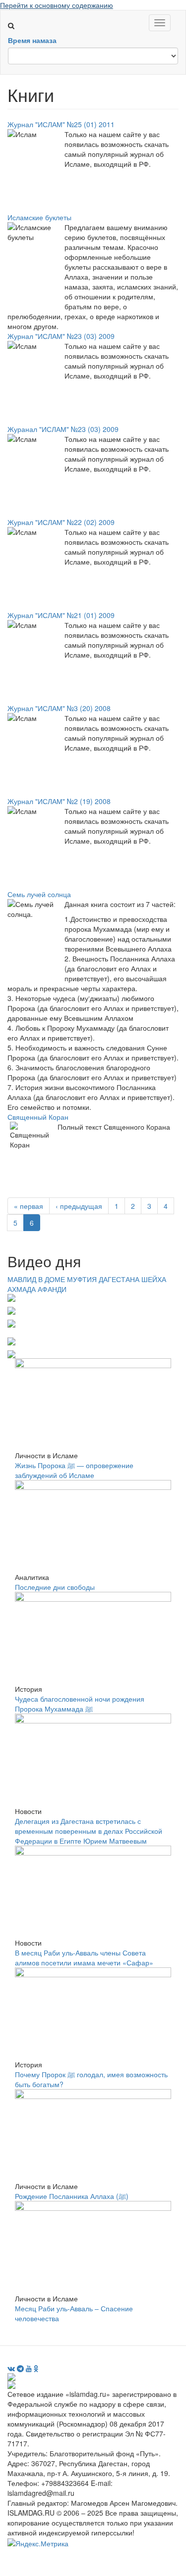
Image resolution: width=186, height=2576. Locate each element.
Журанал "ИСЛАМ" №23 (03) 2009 (63, 429)
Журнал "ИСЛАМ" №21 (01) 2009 (61, 615)
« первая (29, 1206)
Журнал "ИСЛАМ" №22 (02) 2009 (61, 522)
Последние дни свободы (55, 1587)
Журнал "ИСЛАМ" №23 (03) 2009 (61, 336)
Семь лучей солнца (39, 894)
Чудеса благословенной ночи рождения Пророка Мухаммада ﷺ (80, 1704)
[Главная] (15, 15)
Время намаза (32, 40)
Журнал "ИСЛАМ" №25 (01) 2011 (61, 124)
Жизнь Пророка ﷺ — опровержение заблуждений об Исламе (74, 1470)
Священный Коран (38, 1117)
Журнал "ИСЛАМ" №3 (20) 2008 (59, 708)
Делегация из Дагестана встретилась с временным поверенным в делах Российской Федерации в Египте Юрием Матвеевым (89, 1831)
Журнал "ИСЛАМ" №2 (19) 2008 (59, 801)
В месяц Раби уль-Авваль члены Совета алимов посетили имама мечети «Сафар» (84, 1957)
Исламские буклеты (39, 217)
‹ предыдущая (79, 1206)
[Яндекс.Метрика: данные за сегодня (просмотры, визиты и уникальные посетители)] (38, 2543)
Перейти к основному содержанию (57, 5)
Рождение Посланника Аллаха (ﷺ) (72, 2196)
